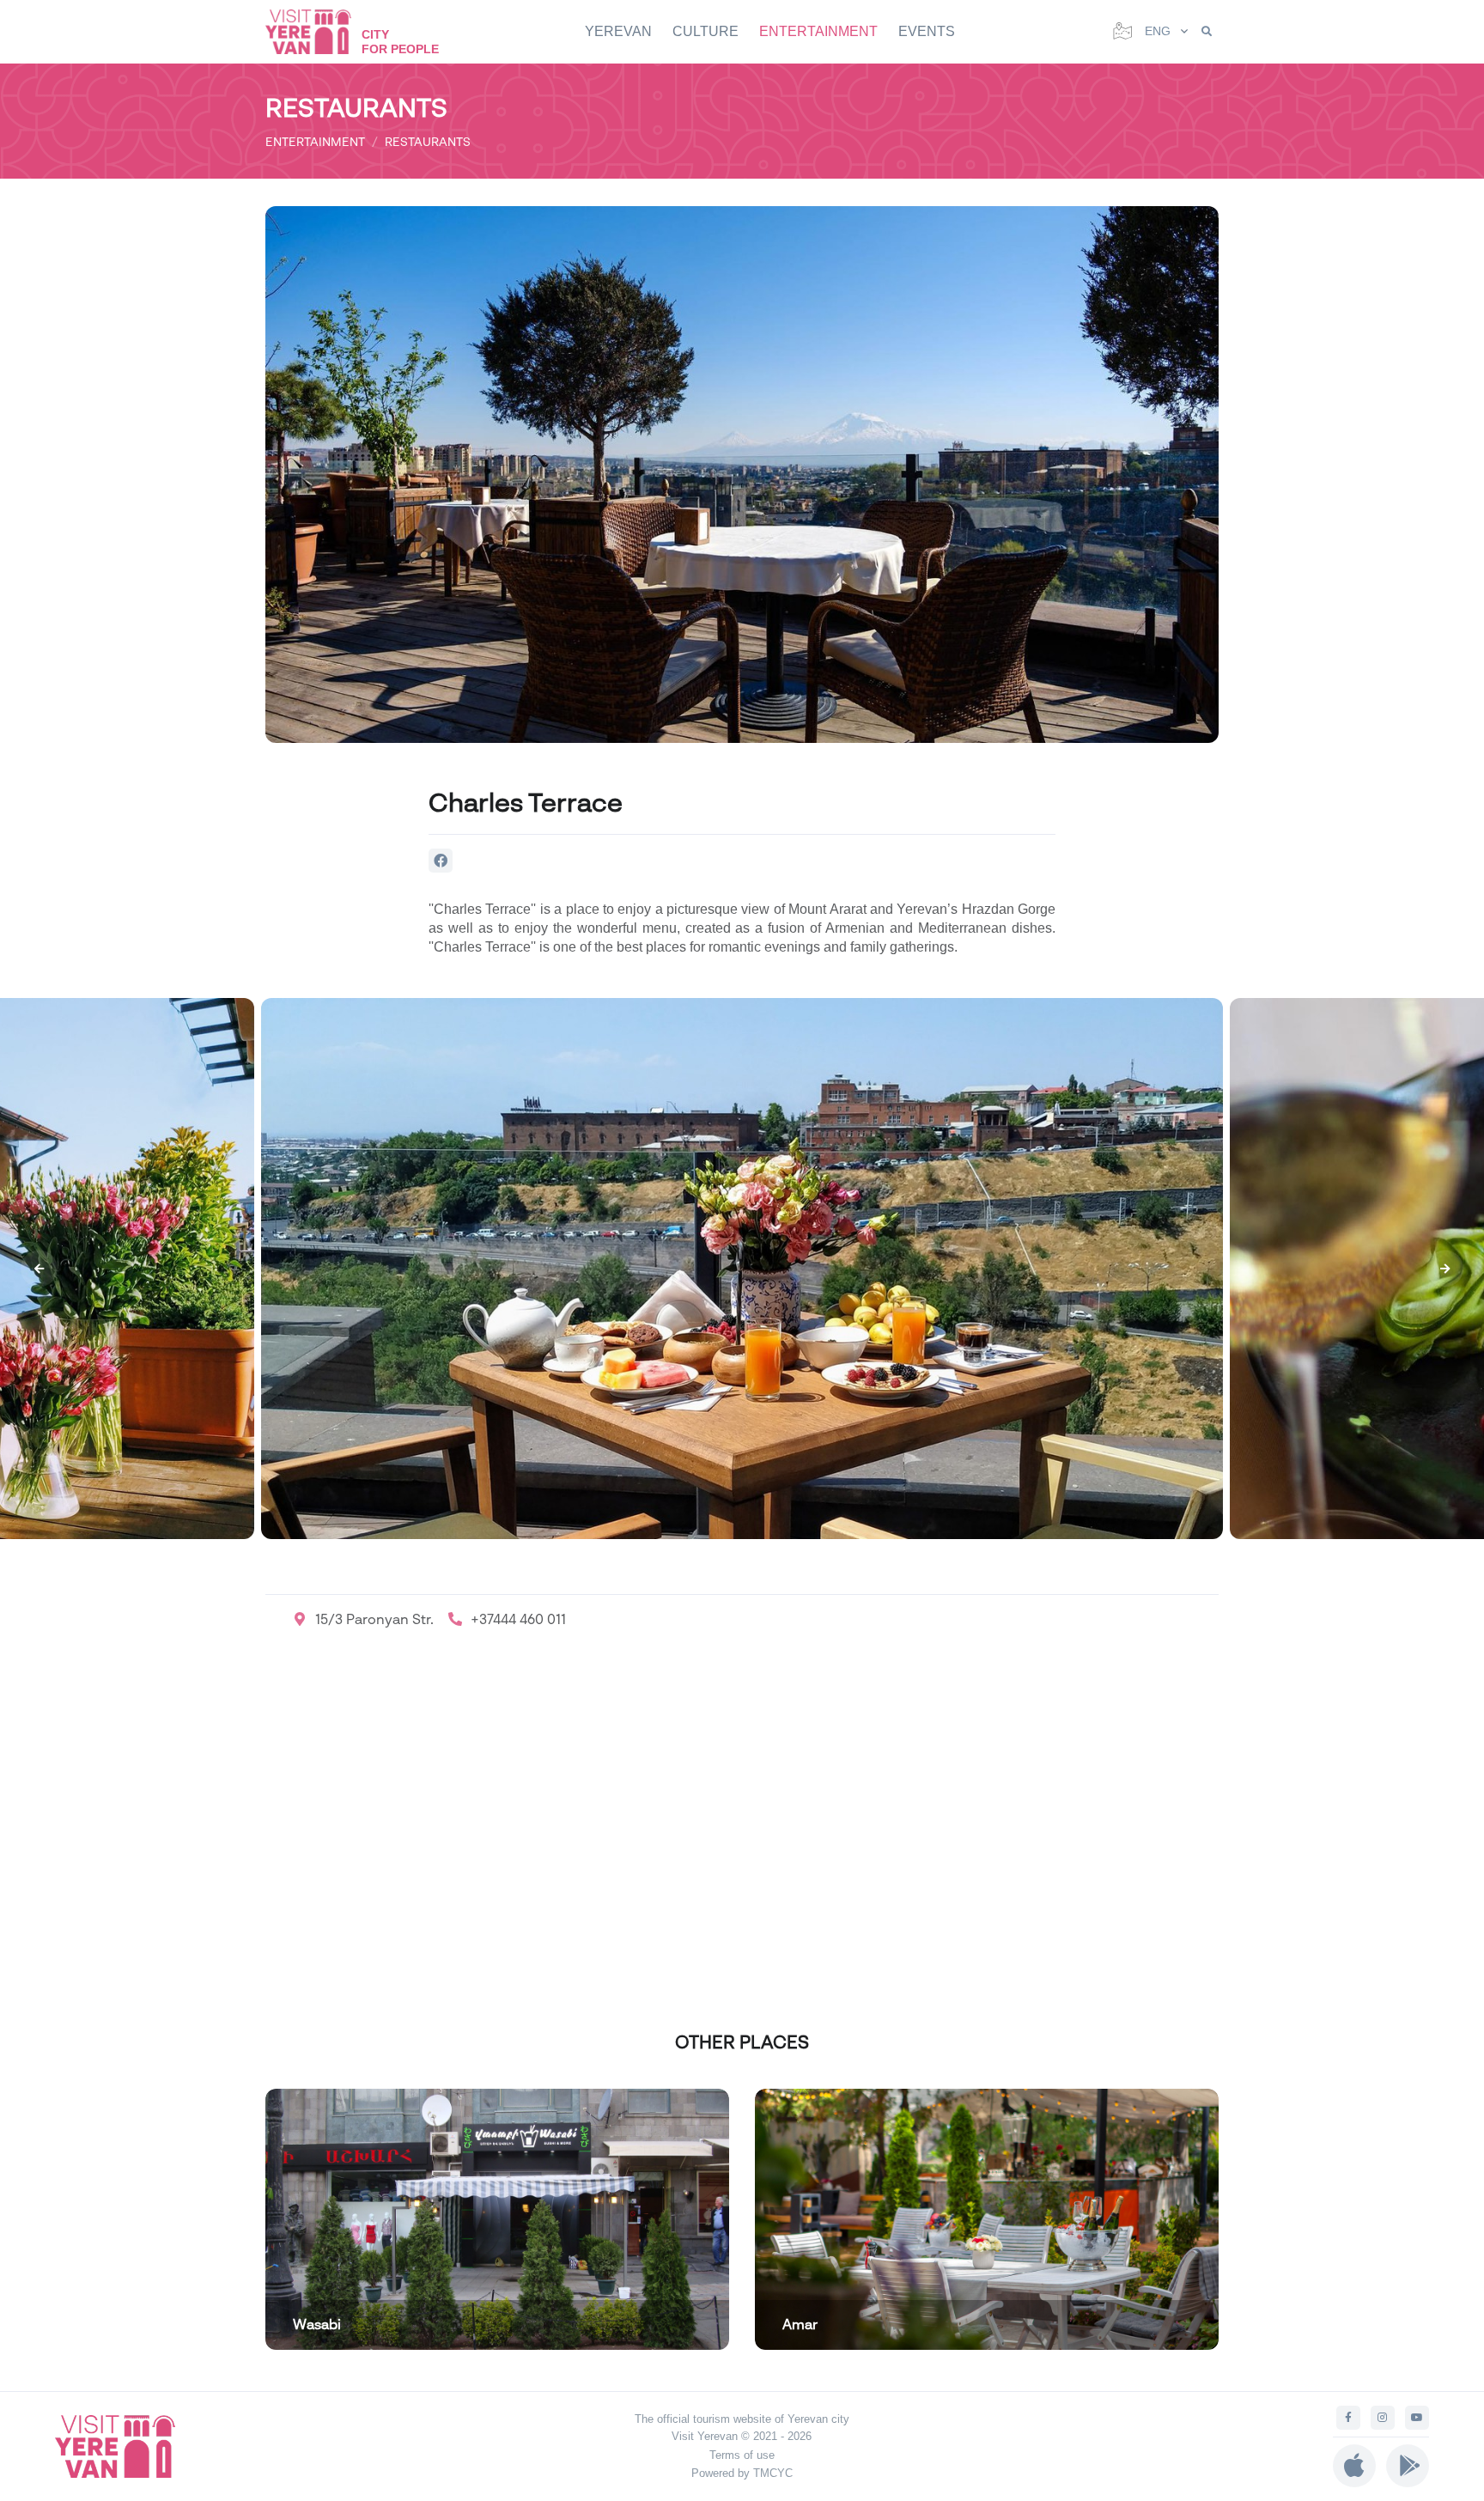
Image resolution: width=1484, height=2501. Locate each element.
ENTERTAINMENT (818, 31)
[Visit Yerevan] (317, 31)
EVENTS (927, 31)
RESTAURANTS (428, 141)
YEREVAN (618, 31)
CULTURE (706, 31)
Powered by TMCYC (742, 2473)
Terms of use (742, 2455)
